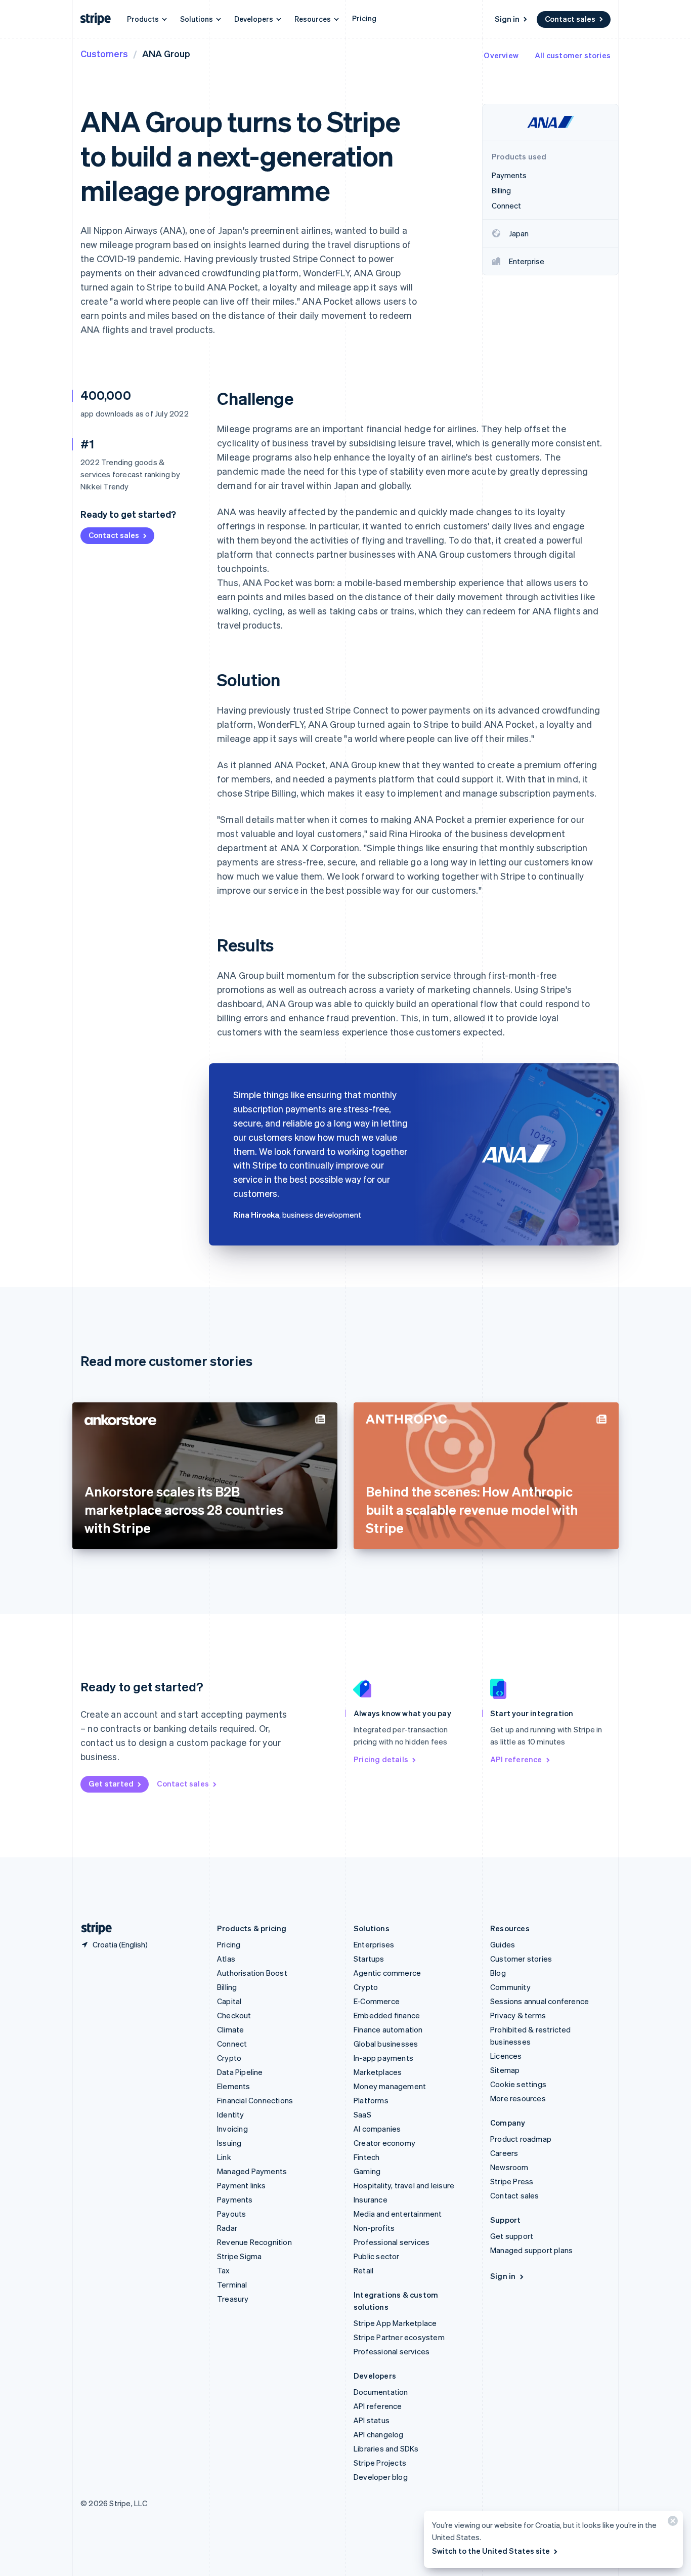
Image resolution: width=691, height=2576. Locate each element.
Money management (390, 2086)
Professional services (392, 2242)
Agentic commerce (387, 1973)
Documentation (381, 2392)
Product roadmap (521, 2139)
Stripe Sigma (239, 2256)
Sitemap (505, 2070)
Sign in (507, 19)
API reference (516, 1759)
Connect (232, 2044)
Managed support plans (531, 2250)
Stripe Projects (380, 2463)
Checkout (234, 2015)
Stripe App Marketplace (395, 2323)
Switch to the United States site (491, 2551)
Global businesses (386, 2044)
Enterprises (374, 1944)
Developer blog (381, 2477)
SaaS (362, 2114)
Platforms (371, 2100)
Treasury (233, 2299)
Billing (227, 1987)
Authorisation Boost (252, 1973)
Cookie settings (518, 2084)
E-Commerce (377, 2001)
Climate (230, 2029)
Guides (503, 1944)
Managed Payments (252, 2171)
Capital (229, 2001)
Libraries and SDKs (386, 2448)
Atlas (226, 1959)
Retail (363, 2270)
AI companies (377, 2129)
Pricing (364, 18)
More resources (518, 2098)
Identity (231, 2114)
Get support (512, 2236)
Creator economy (384, 2143)
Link (224, 2157)
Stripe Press (512, 2181)
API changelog (379, 2434)
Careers (504, 2153)
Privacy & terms (518, 2015)
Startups (369, 1959)
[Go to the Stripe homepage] (93, 1928)
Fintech (366, 2157)
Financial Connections (255, 2100)
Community (510, 1987)
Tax (224, 2270)
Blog (498, 1973)
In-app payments (383, 2058)
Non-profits (374, 2228)
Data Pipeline (240, 2072)
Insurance (371, 2199)
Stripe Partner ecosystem (399, 2337)
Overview (501, 55)
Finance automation (388, 2029)
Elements (234, 2086)
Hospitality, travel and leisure (404, 2185)
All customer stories (573, 55)
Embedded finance (387, 2015)
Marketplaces (378, 2072)
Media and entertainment (398, 2214)
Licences (506, 2056)
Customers (104, 53)
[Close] (671, 2523)
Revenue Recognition (254, 2242)
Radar (227, 2228)
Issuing (229, 2143)
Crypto (229, 2058)
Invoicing (232, 2129)
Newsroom (509, 2167)
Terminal (232, 2284)
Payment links (242, 2185)
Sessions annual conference (539, 2001)
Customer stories (521, 1959)
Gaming (367, 2171)
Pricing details (381, 1759)
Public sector (377, 2256)
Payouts (231, 2214)
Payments (235, 2199)
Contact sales (570, 19)
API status (372, 2420)
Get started (111, 1783)
